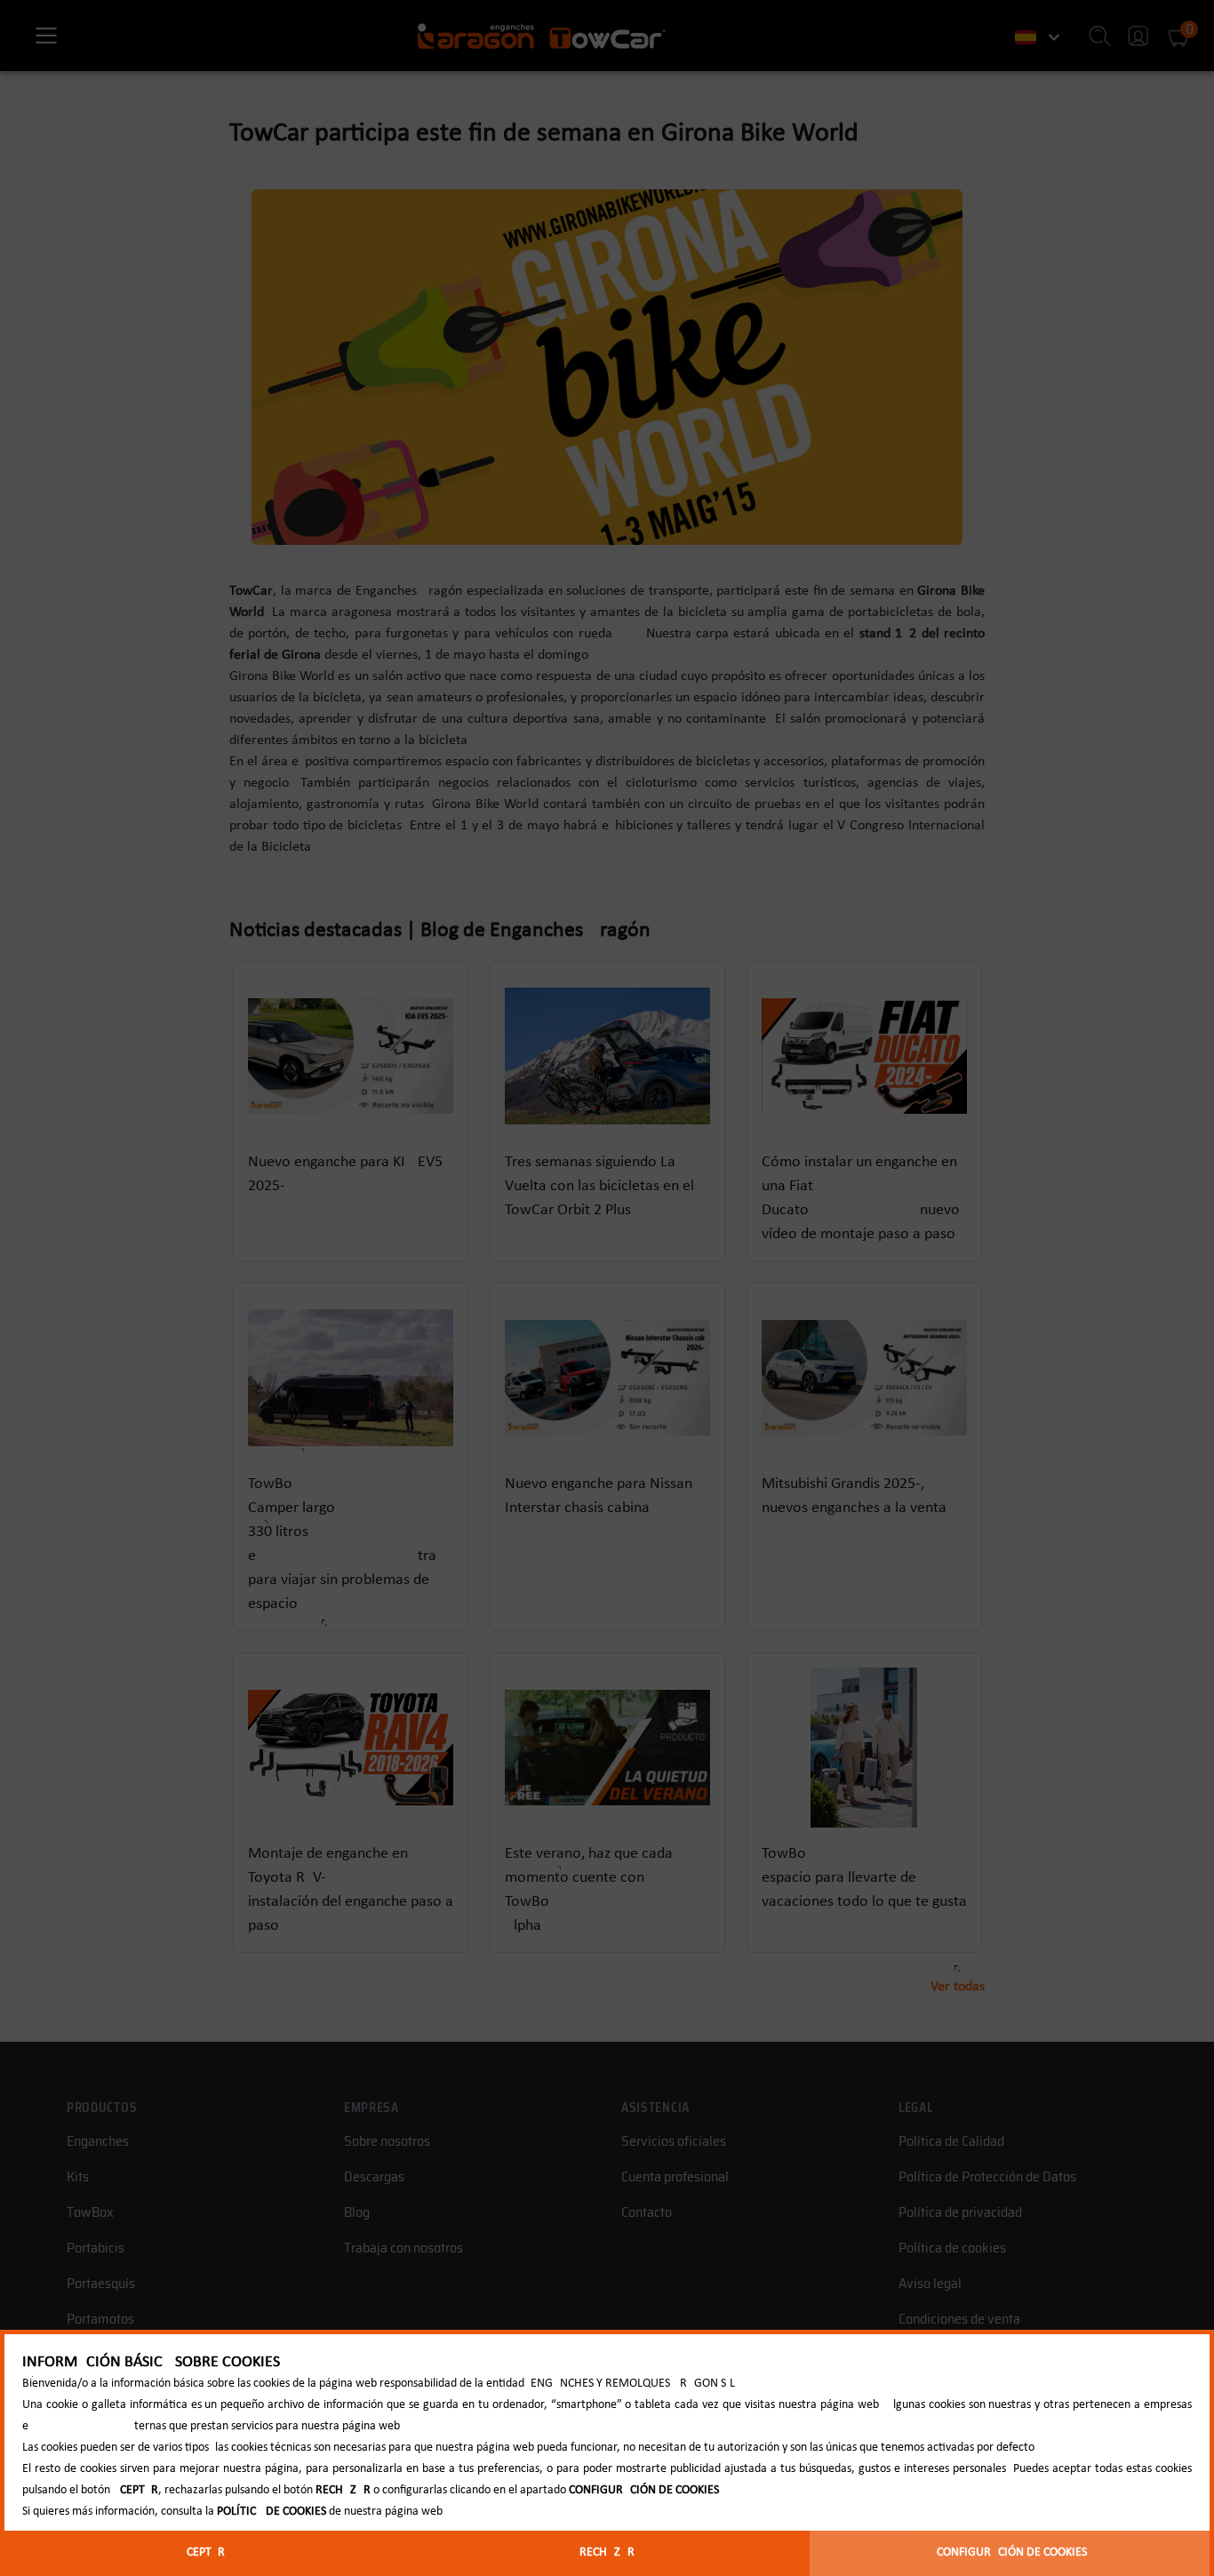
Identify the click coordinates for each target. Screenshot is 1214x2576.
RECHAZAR (607, 2552)
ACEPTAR (202, 2552)
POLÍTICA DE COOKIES (272, 2512)
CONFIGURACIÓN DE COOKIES (1012, 2552)
